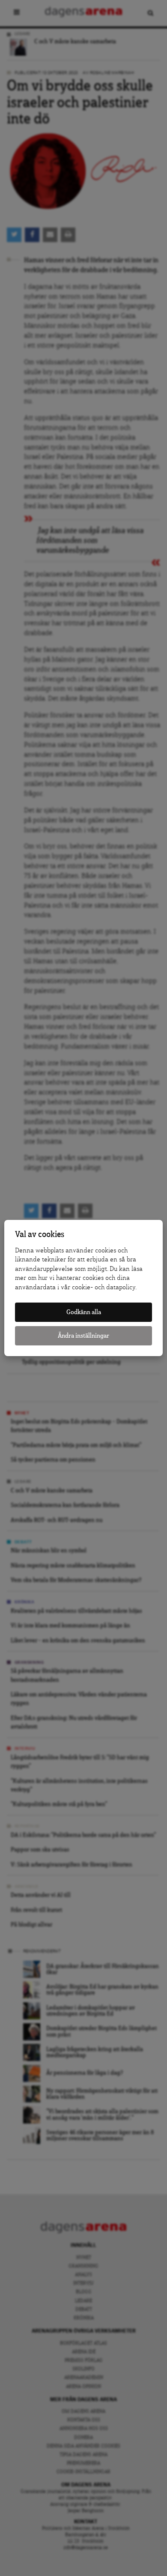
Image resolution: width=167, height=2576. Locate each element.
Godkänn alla (84, 1312)
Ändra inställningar (83, 1336)
